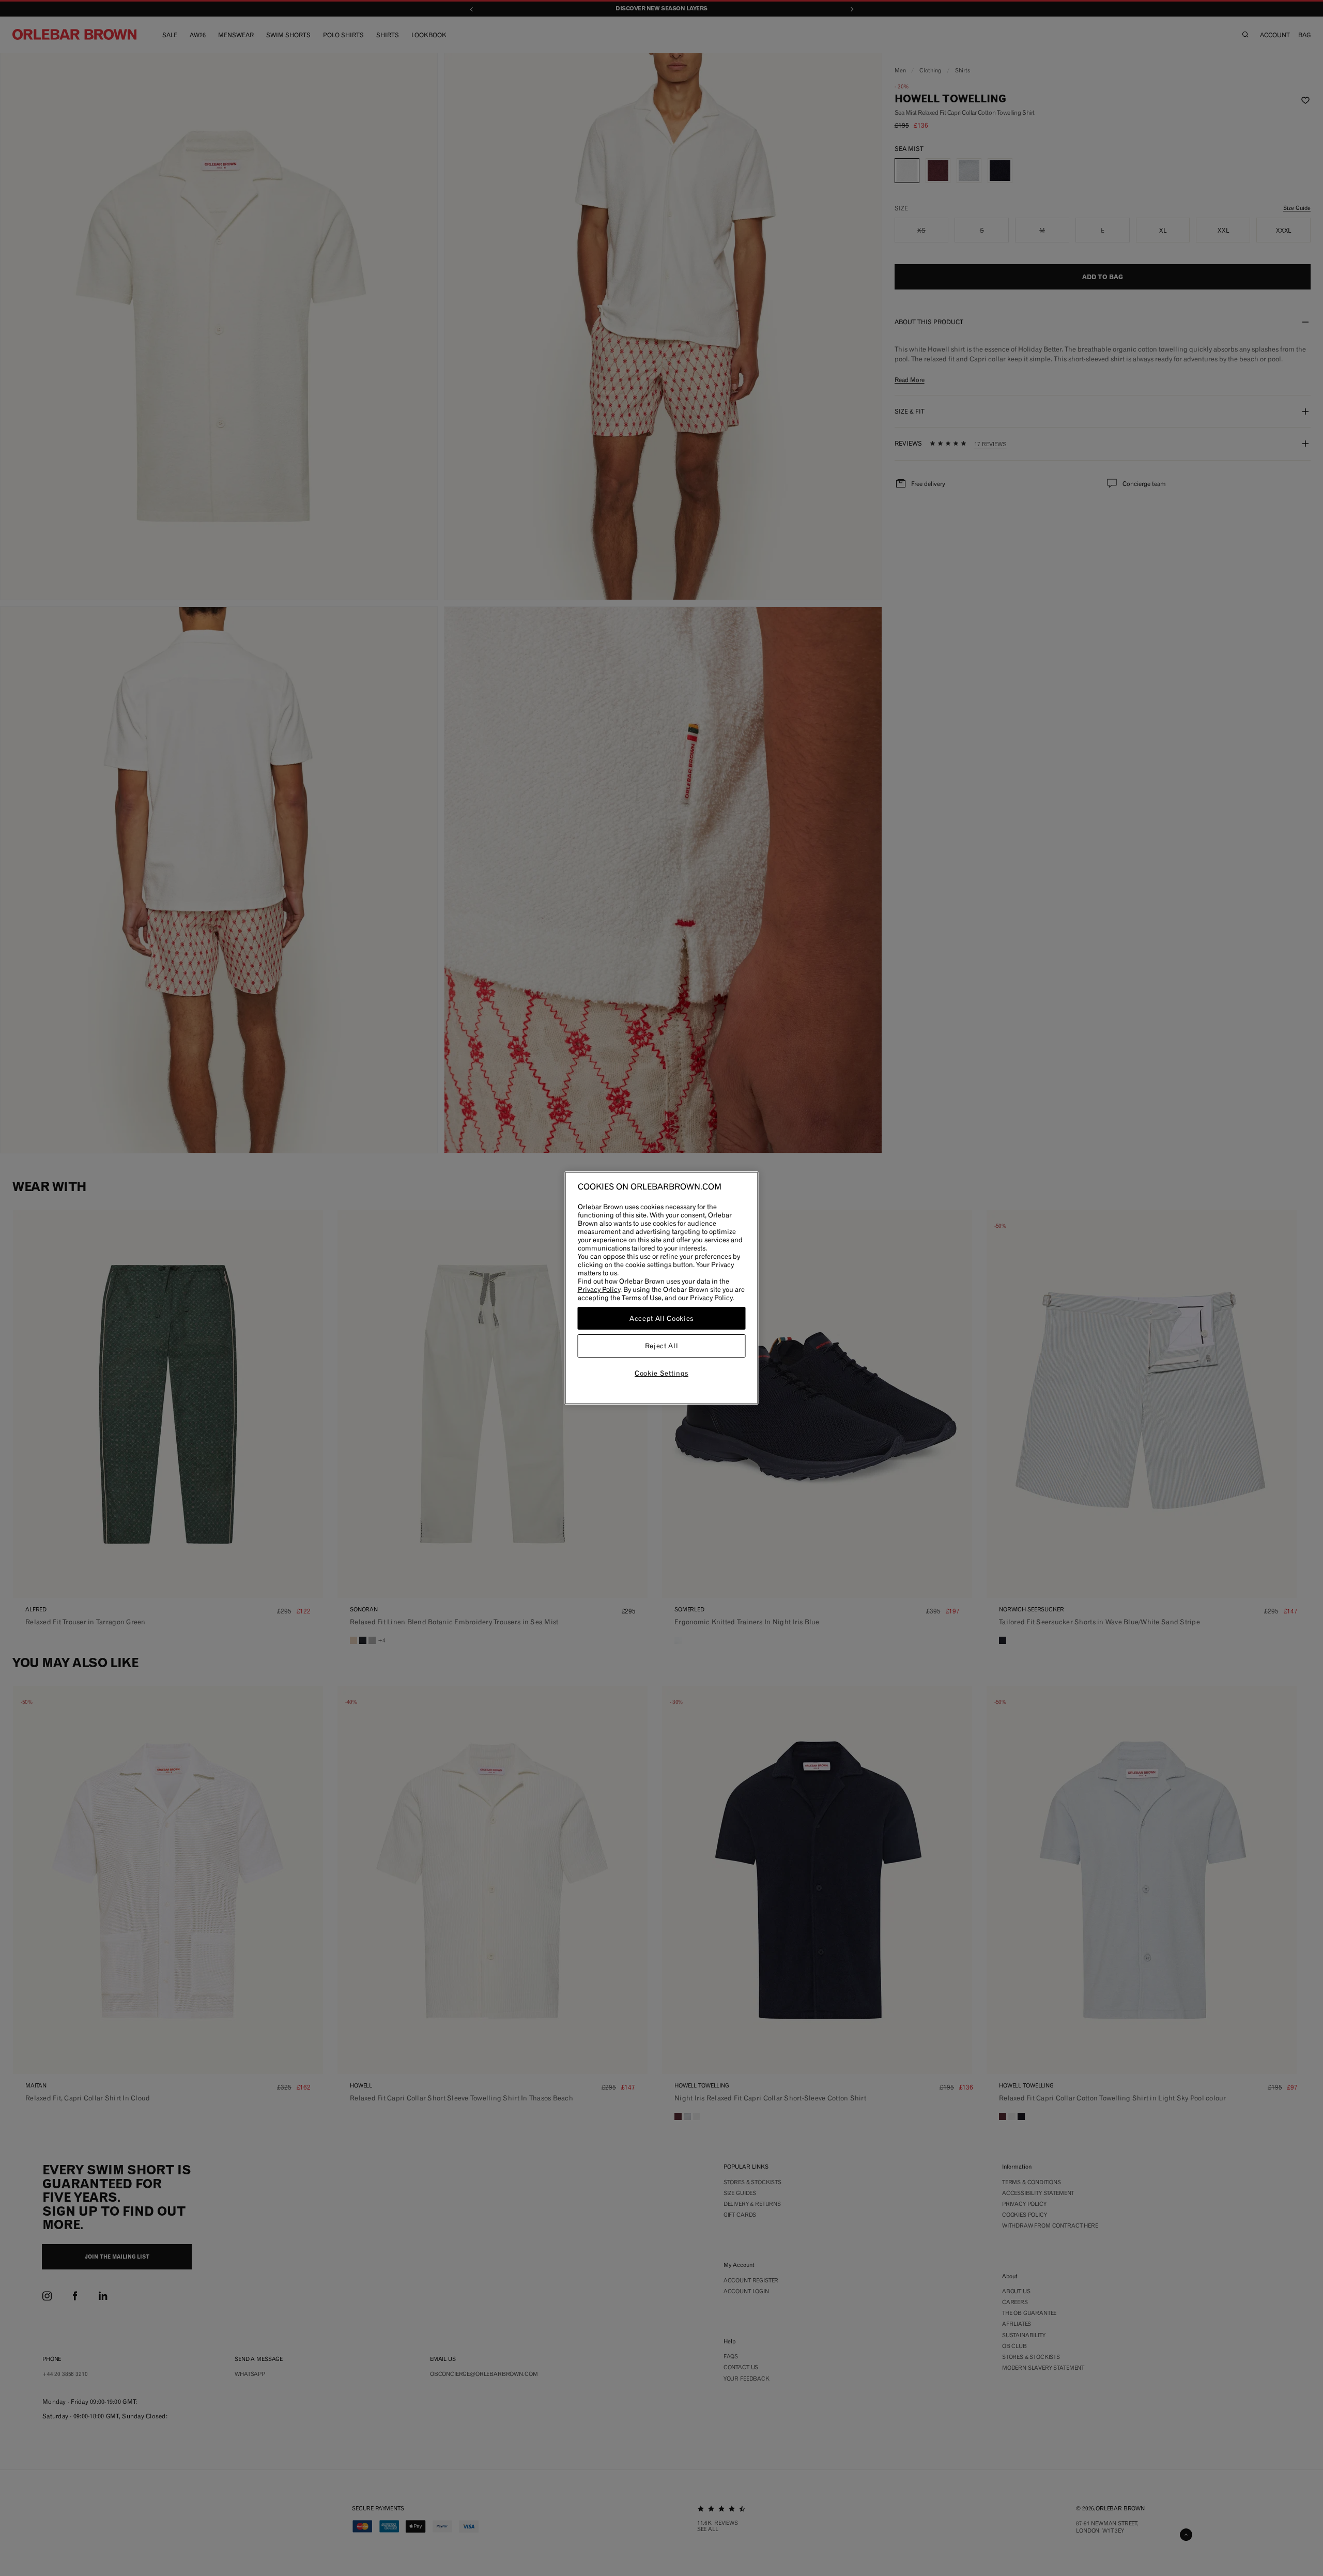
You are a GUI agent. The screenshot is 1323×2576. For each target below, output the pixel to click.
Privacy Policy (599, 1289)
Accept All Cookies (661, 1318)
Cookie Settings (661, 1373)
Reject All (662, 1346)
